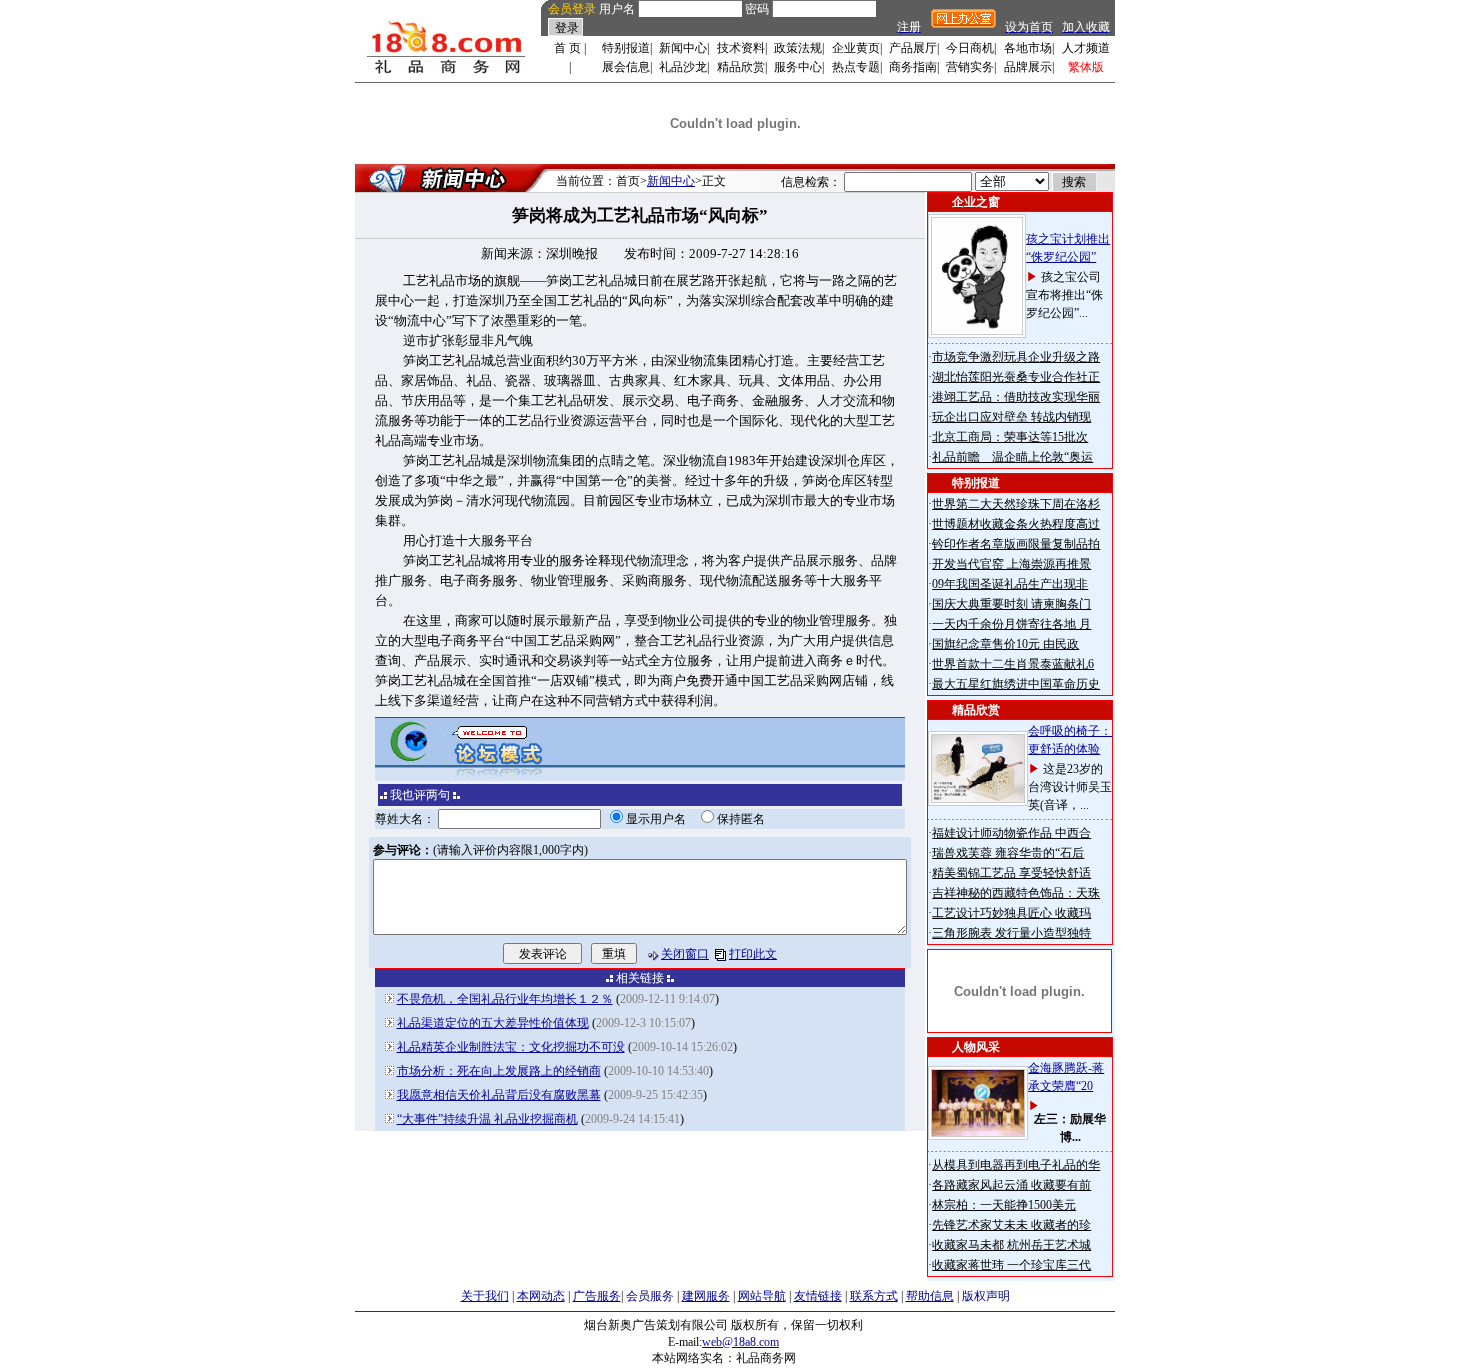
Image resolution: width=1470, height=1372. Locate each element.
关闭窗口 (685, 954)
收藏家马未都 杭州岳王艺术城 (1011, 1245)
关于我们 (485, 1296)
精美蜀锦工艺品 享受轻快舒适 (1011, 873)
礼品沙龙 (683, 67)
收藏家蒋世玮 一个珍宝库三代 (1011, 1265)
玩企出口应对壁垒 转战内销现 (1011, 417)
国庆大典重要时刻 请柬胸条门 (1011, 604)
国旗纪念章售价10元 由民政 (1005, 644)
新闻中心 (683, 48)
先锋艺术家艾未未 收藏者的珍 (1011, 1225)
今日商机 (970, 48)
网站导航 (762, 1296)
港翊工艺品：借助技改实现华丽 (1016, 397)
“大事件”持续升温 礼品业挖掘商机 (487, 1119)
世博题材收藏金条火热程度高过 (1016, 524)
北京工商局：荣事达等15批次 (1010, 437)
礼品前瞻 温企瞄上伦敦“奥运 (1012, 457)
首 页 (567, 48)
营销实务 (970, 67)
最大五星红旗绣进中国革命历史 (1016, 684)
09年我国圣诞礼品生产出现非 (1010, 584)
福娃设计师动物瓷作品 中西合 (1011, 833)
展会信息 (626, 67)
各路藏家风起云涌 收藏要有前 (1011, 1185)
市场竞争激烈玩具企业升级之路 (1016, 357)
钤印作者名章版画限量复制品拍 (1016, 544)
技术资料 (741, 48)
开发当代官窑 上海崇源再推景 (1011, 564)
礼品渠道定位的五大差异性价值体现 (493, 1023)
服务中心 (798, 67)
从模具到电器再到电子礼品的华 (1016, 1165)
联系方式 (874, 1296)
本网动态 (541, 1296)
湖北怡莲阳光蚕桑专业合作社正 (1016, 377)
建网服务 (706, 1296)
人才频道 (1086, 48)
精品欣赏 (741, 67)
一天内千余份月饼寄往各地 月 (1011, 624)
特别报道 (626, 48)
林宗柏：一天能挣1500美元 (1004, 1205)
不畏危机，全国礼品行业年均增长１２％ (505, 999)
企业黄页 (856, 48)
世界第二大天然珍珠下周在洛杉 (1016, 504)
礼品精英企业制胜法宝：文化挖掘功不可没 (511, 1047)
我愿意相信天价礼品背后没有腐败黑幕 (499, 1095)
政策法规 (798, 48)
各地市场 (1028, 48)
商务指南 (913, 67)
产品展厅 (913, 48)
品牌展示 (1028, 67)
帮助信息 (930, 1296)
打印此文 (753, 954)
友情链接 (818, 1296)
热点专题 (856, 67)
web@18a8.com (740, 1342)
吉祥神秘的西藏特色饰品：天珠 (1016, 893)
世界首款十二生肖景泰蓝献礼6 (1013, 664)
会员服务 (650, 1296)
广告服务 (597, 1296)
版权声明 (986, 1296)
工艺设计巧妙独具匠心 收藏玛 (1011, 913)
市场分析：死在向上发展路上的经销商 (499, 1071)
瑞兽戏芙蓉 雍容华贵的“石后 (1008, 853)
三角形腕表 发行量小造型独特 (1011, 933)
